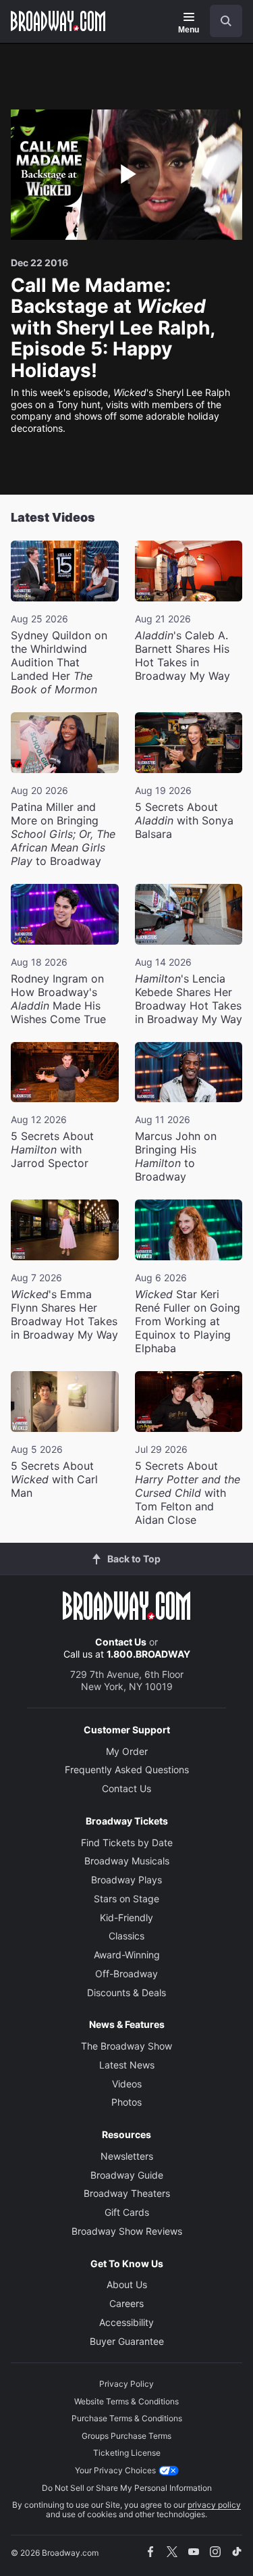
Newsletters (127, 2156)
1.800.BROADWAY (148, 1654)
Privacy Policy (126, 2384)
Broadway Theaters (127, 2193)
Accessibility (126, 2322)
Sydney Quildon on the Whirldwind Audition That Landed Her (59, 662)
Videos (127, 2084)
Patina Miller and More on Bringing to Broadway (63, 834)
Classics (126, 1936)
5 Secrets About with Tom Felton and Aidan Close (188, 1493)
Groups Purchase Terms (126, 2436)
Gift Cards (127, 2212)
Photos (126, 2102)
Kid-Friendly (126, 1917)
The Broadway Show (126, 2046)
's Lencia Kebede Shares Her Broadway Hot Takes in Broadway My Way (189, 999)
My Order (127, 1751)
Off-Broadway (126, 1974)
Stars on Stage (126, 1899)
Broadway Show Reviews (127, 2231)
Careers (126, 2303)
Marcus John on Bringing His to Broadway (176, 1156)
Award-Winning (127, 1955)
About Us (127, 2284)
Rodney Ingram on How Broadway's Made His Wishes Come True (58, 999)
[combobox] (221, 21)
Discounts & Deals (126, 1992)
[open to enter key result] (226, 21)
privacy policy (214, 2505)
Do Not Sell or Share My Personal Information (127, 2488)
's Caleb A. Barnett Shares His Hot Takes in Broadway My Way (182, 655)
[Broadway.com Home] (58, 21)
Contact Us (121, 1642)
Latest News (127, 2065)
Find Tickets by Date (127, 1842)
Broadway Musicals (127, 1861)
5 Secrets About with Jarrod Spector (52, 1149)
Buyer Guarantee (127, 2341)
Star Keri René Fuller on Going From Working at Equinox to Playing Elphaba (188, 1321)
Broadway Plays (126, 1880)
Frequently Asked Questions (127, 1769)
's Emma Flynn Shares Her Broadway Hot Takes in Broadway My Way (64, 1314)
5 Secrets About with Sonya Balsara (184, 820)
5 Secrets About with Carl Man (54, 1479)
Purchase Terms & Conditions (127, 2418)
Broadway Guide (127, 2175)
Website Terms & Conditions (126, 2401)
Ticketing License (127, 2453)
